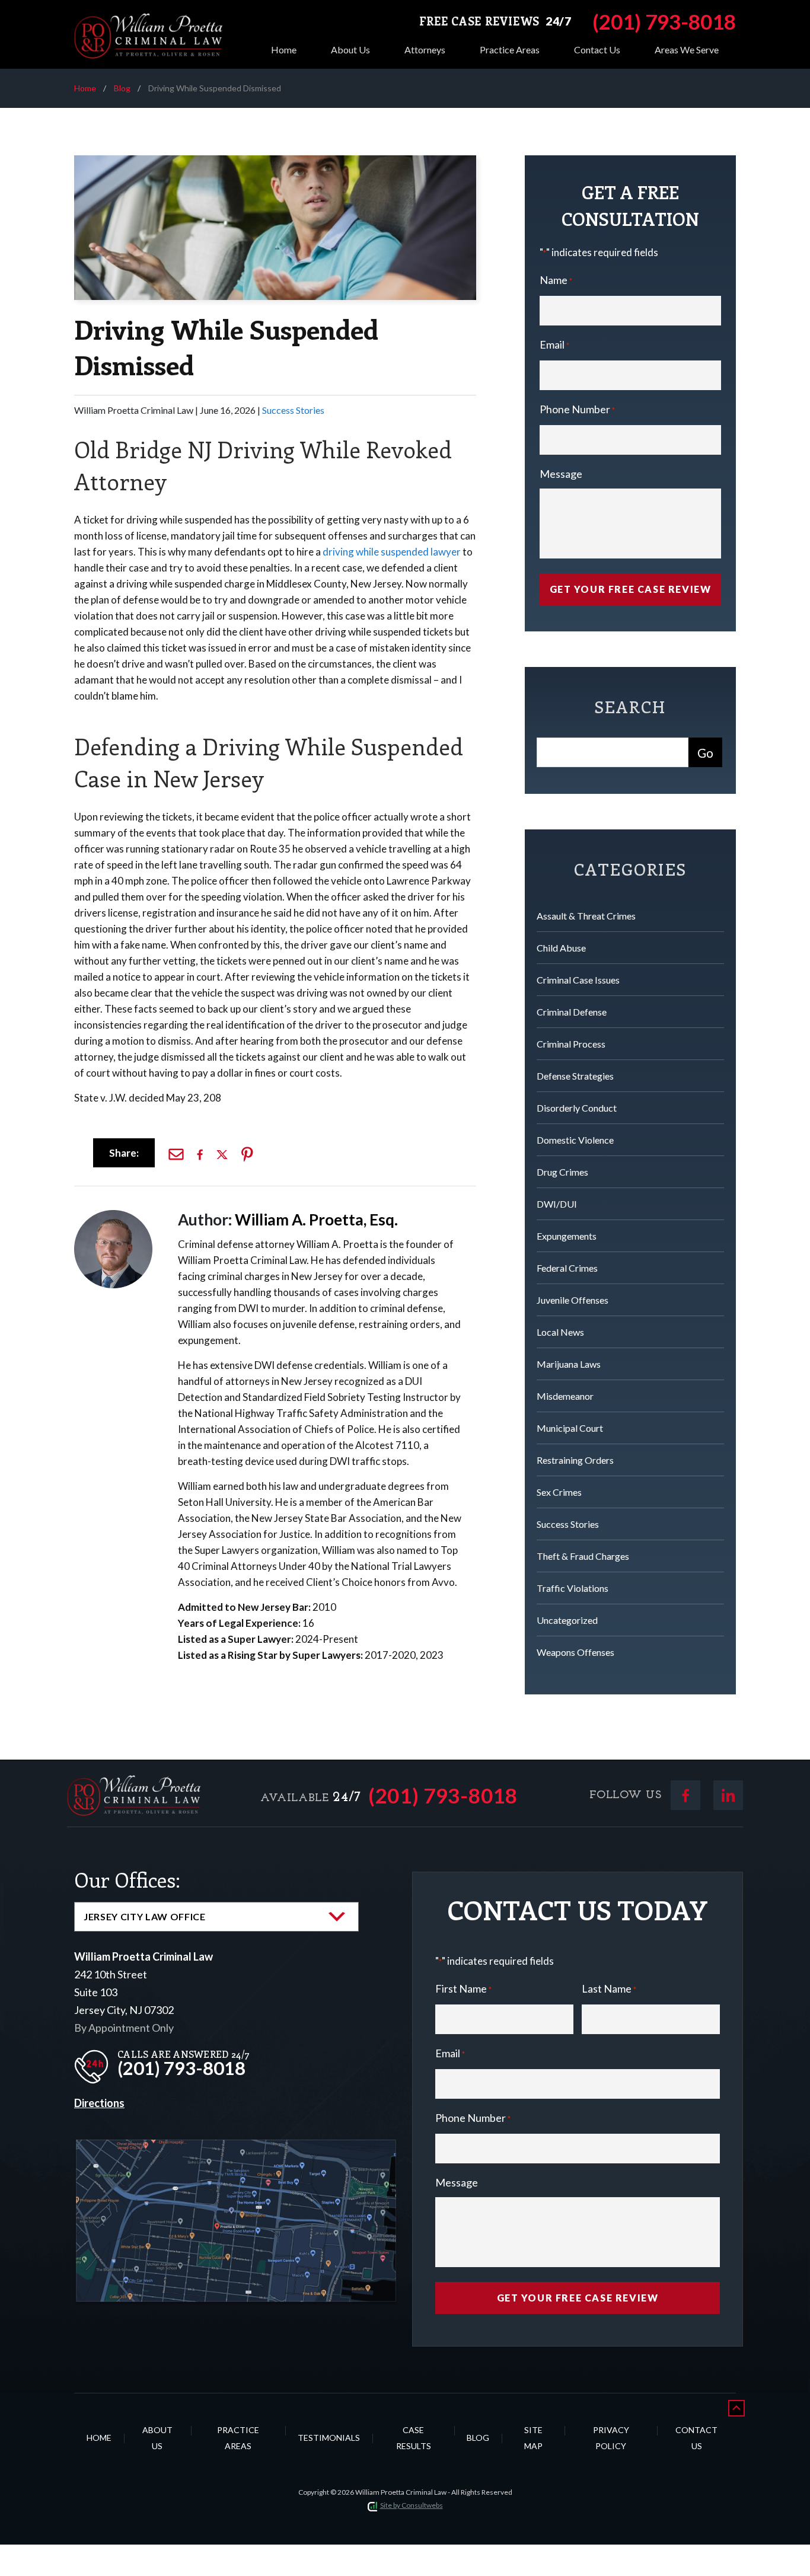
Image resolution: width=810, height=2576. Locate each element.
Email (554, 344)
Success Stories (293, 410)
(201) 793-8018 (443, 1795)
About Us (350, 50)
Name (556, 280)
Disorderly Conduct (577, 1108)
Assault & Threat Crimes (586, 916)
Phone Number (577, 409)
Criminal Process (571, 1044)
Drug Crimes (562, 1172)
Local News (560, 1332)
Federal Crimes (567, 1268)
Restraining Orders (575, 1460)
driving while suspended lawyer (392, 552)
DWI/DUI (557, 1204)
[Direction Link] (236, 2149)
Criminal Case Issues (578, 980)
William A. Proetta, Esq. (316, 1220)
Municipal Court (570, 1428)
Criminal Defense (572, 1012)
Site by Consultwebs (412, 2505)
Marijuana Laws (569, 1364)
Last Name (609, 1988)
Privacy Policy (611, 2438)
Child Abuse (561, 948)
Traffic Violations (573, 1588)
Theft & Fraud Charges (583, 1556)
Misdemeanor (565, 1396)
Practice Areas (510, 50)
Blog (122, 88)
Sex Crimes (559, 1492)
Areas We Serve (687, 50)
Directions (99, 2103)
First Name (463, 1988)
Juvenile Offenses (573, 1300)
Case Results (414, 2438)
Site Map (533, 2438)
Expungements (567, 1236)
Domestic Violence (575, 1140)
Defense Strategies (575, 1076)
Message (561, 474)
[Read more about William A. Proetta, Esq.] (113, 1216)
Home (284, 50)
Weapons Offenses (575, 1652)
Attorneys (425, 50)
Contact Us (597, 50)
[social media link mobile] (685, 1795)
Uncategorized (567, 1620)
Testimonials (329, 2438)
